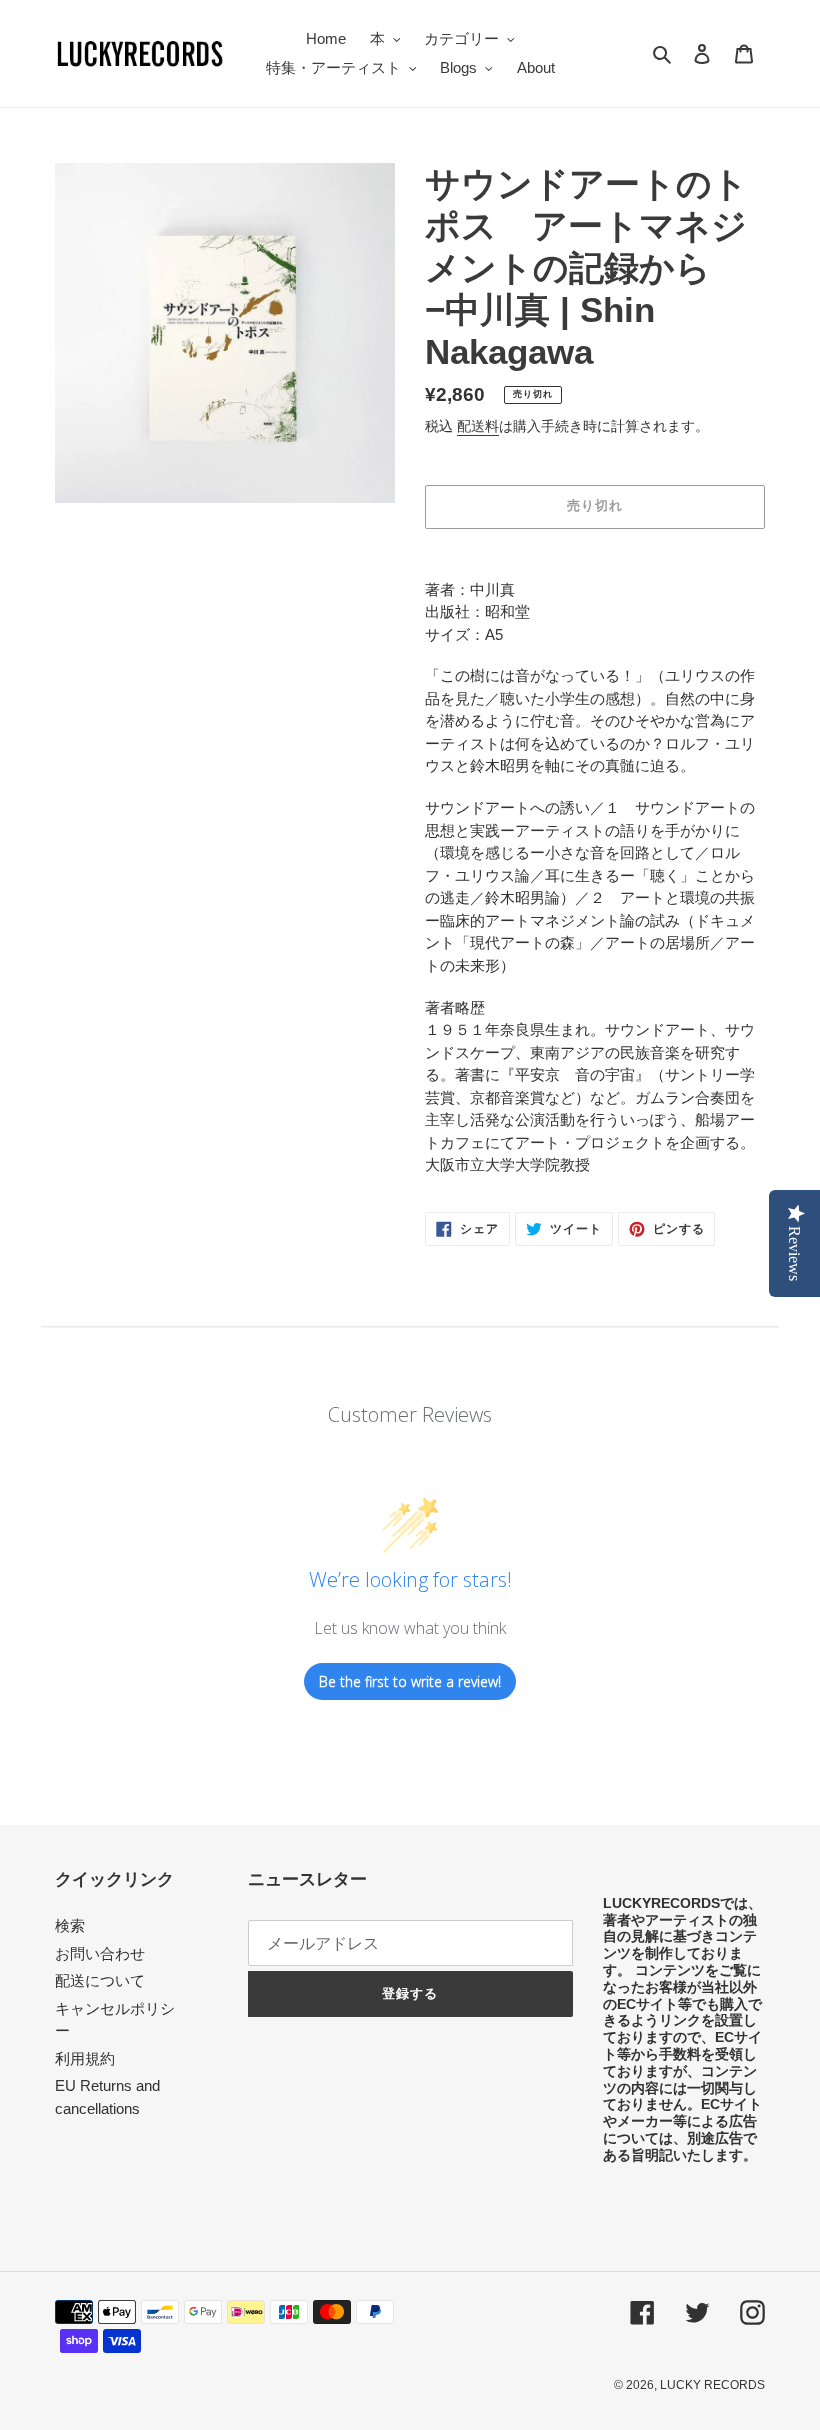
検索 (70, 1925)
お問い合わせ (100, 1953)
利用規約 (85, 2058)
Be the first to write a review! (410, 1681)
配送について (100, 1980)
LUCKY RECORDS (712, 2385)
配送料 (478, 426)
